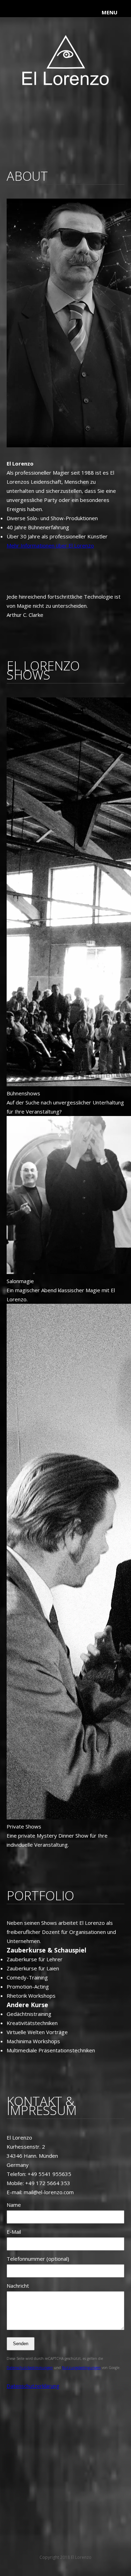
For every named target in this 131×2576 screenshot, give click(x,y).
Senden (21, 2344)
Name (14, 2205)
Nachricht (18, 2286)
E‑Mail (14, 2232)
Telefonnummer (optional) (38, 2259)
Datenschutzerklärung (33, 2386)
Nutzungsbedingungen (81, 2368)
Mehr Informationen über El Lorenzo (50, 545)
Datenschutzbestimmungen (30, 2368)
